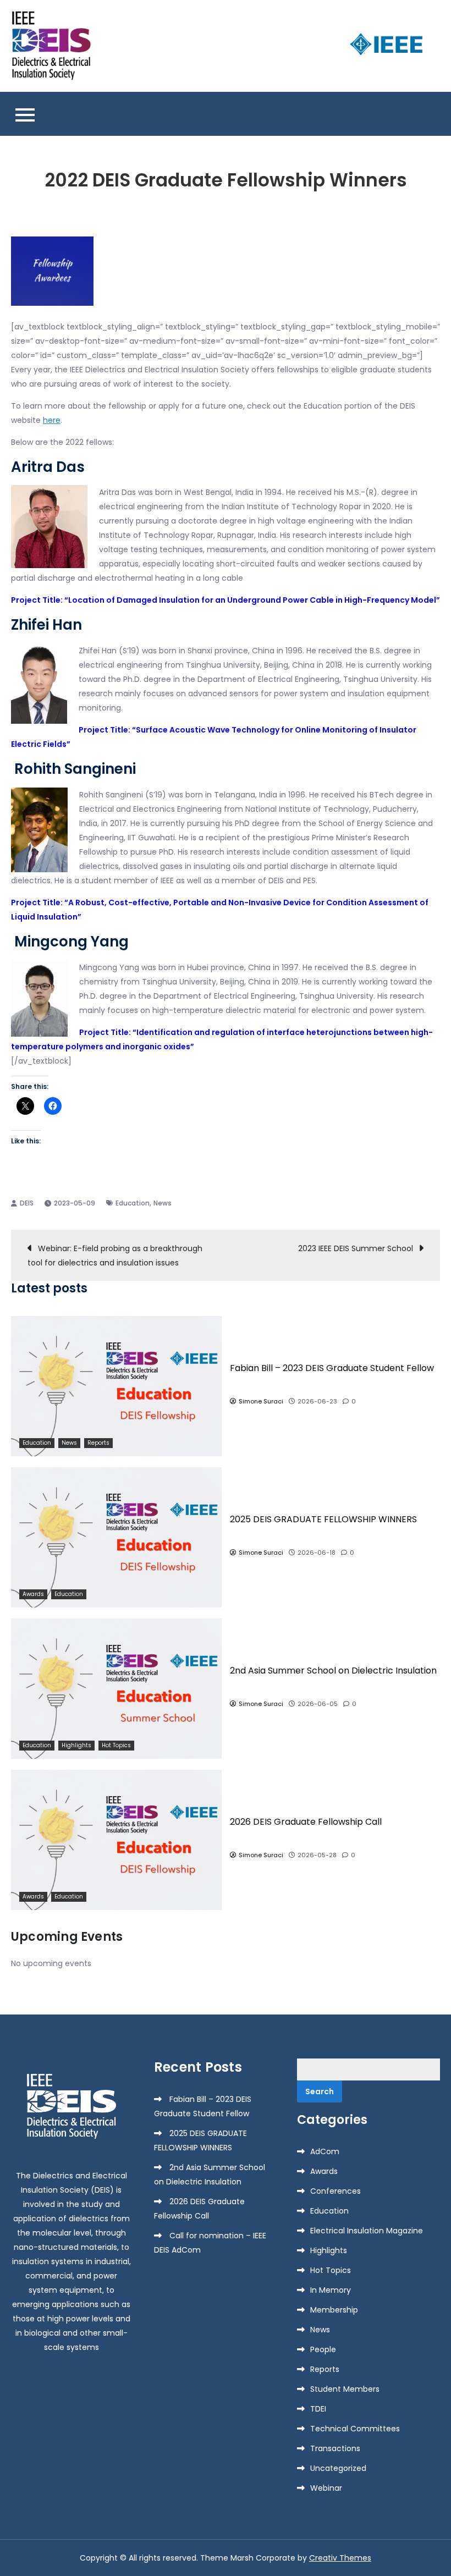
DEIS (27, 1203)
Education (133, 1203)
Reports (98, 1443)
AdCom (325, 2151)
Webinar (326, 2488)
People (323, 2349)
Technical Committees (355, 2429)
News (163, 1203)
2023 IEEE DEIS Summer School (356, 1248)
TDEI (318, 2409)
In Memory (331, 2290)
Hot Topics (116, 1745)
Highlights (76, 1745)
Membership (334, 2310)
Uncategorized (338, 2468)
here (52, 420)
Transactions (335, 2448)
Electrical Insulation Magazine (367, 2231)
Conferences (335, 2191)
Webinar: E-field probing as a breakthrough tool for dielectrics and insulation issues (115, 1256)
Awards (33, 1594)
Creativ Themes (340, 2558)
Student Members (345, 2389)
